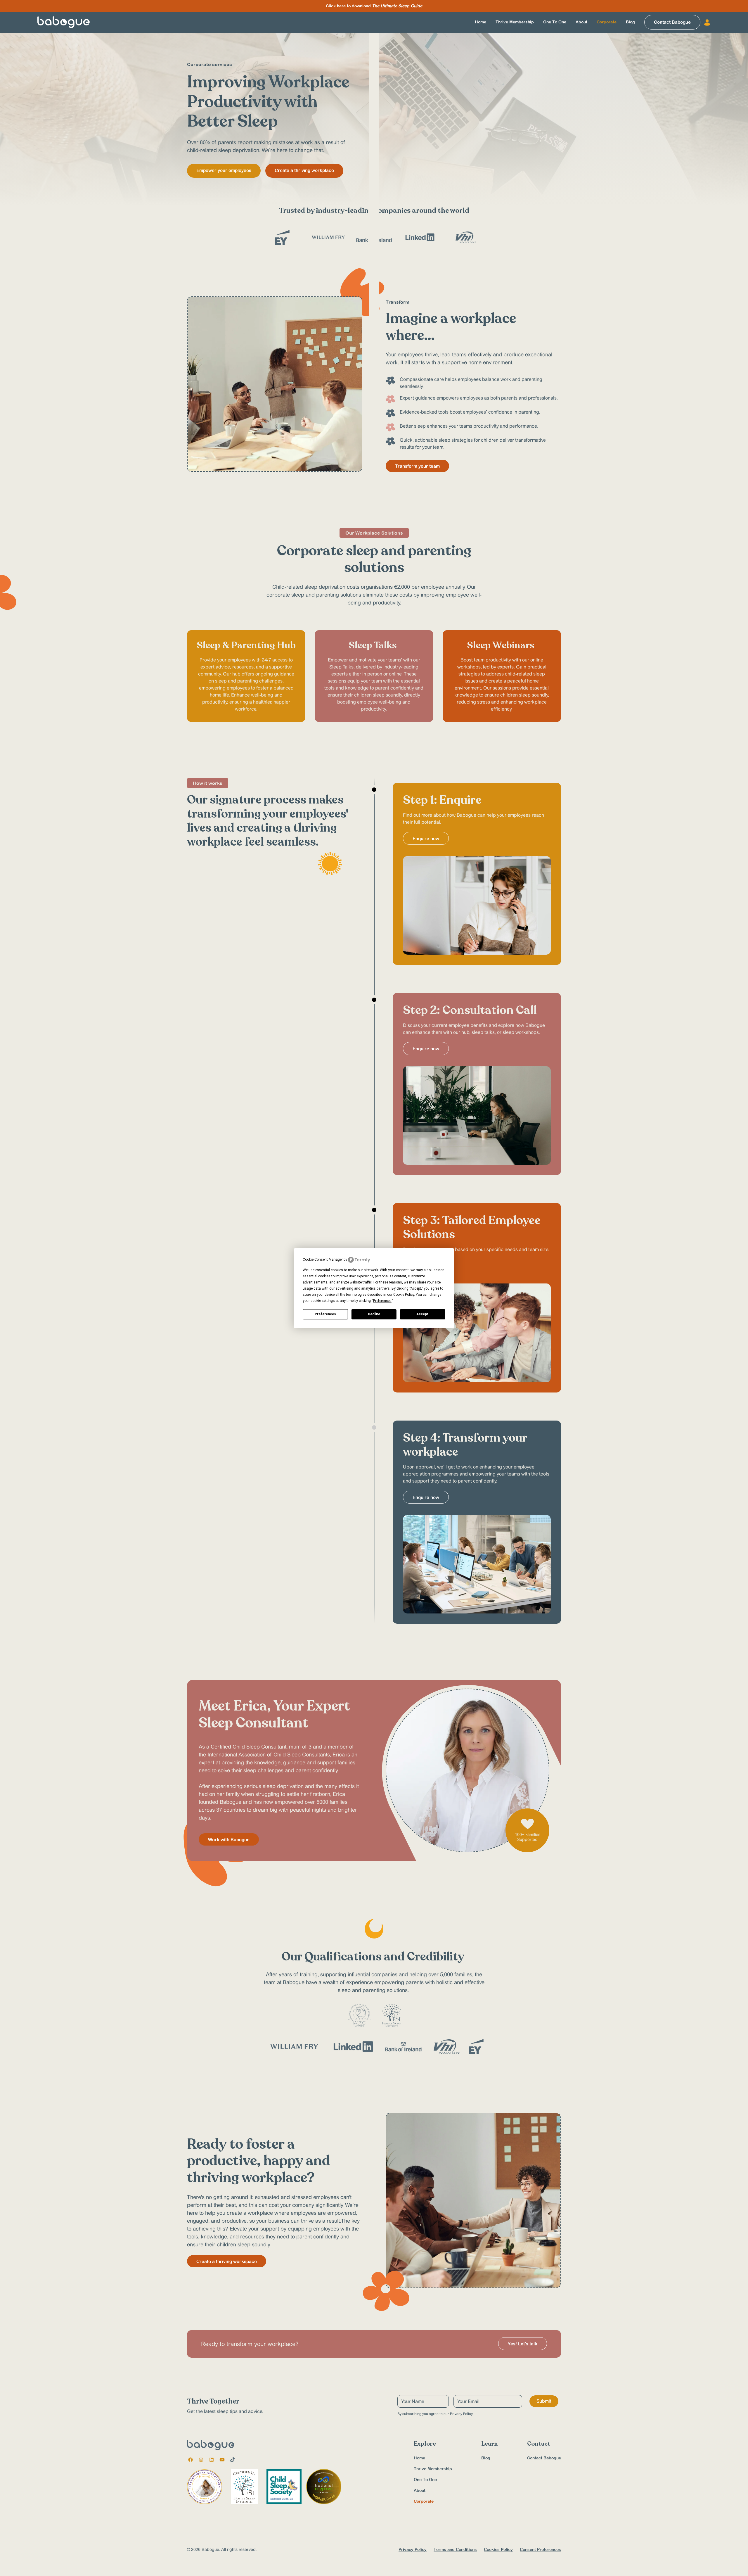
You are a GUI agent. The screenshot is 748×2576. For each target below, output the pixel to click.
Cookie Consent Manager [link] (323, 1260)
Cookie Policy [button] (404, 1295)
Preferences (325, 1314)
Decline (374, 1314)
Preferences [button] (382, 1301)
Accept (423, 1314)
